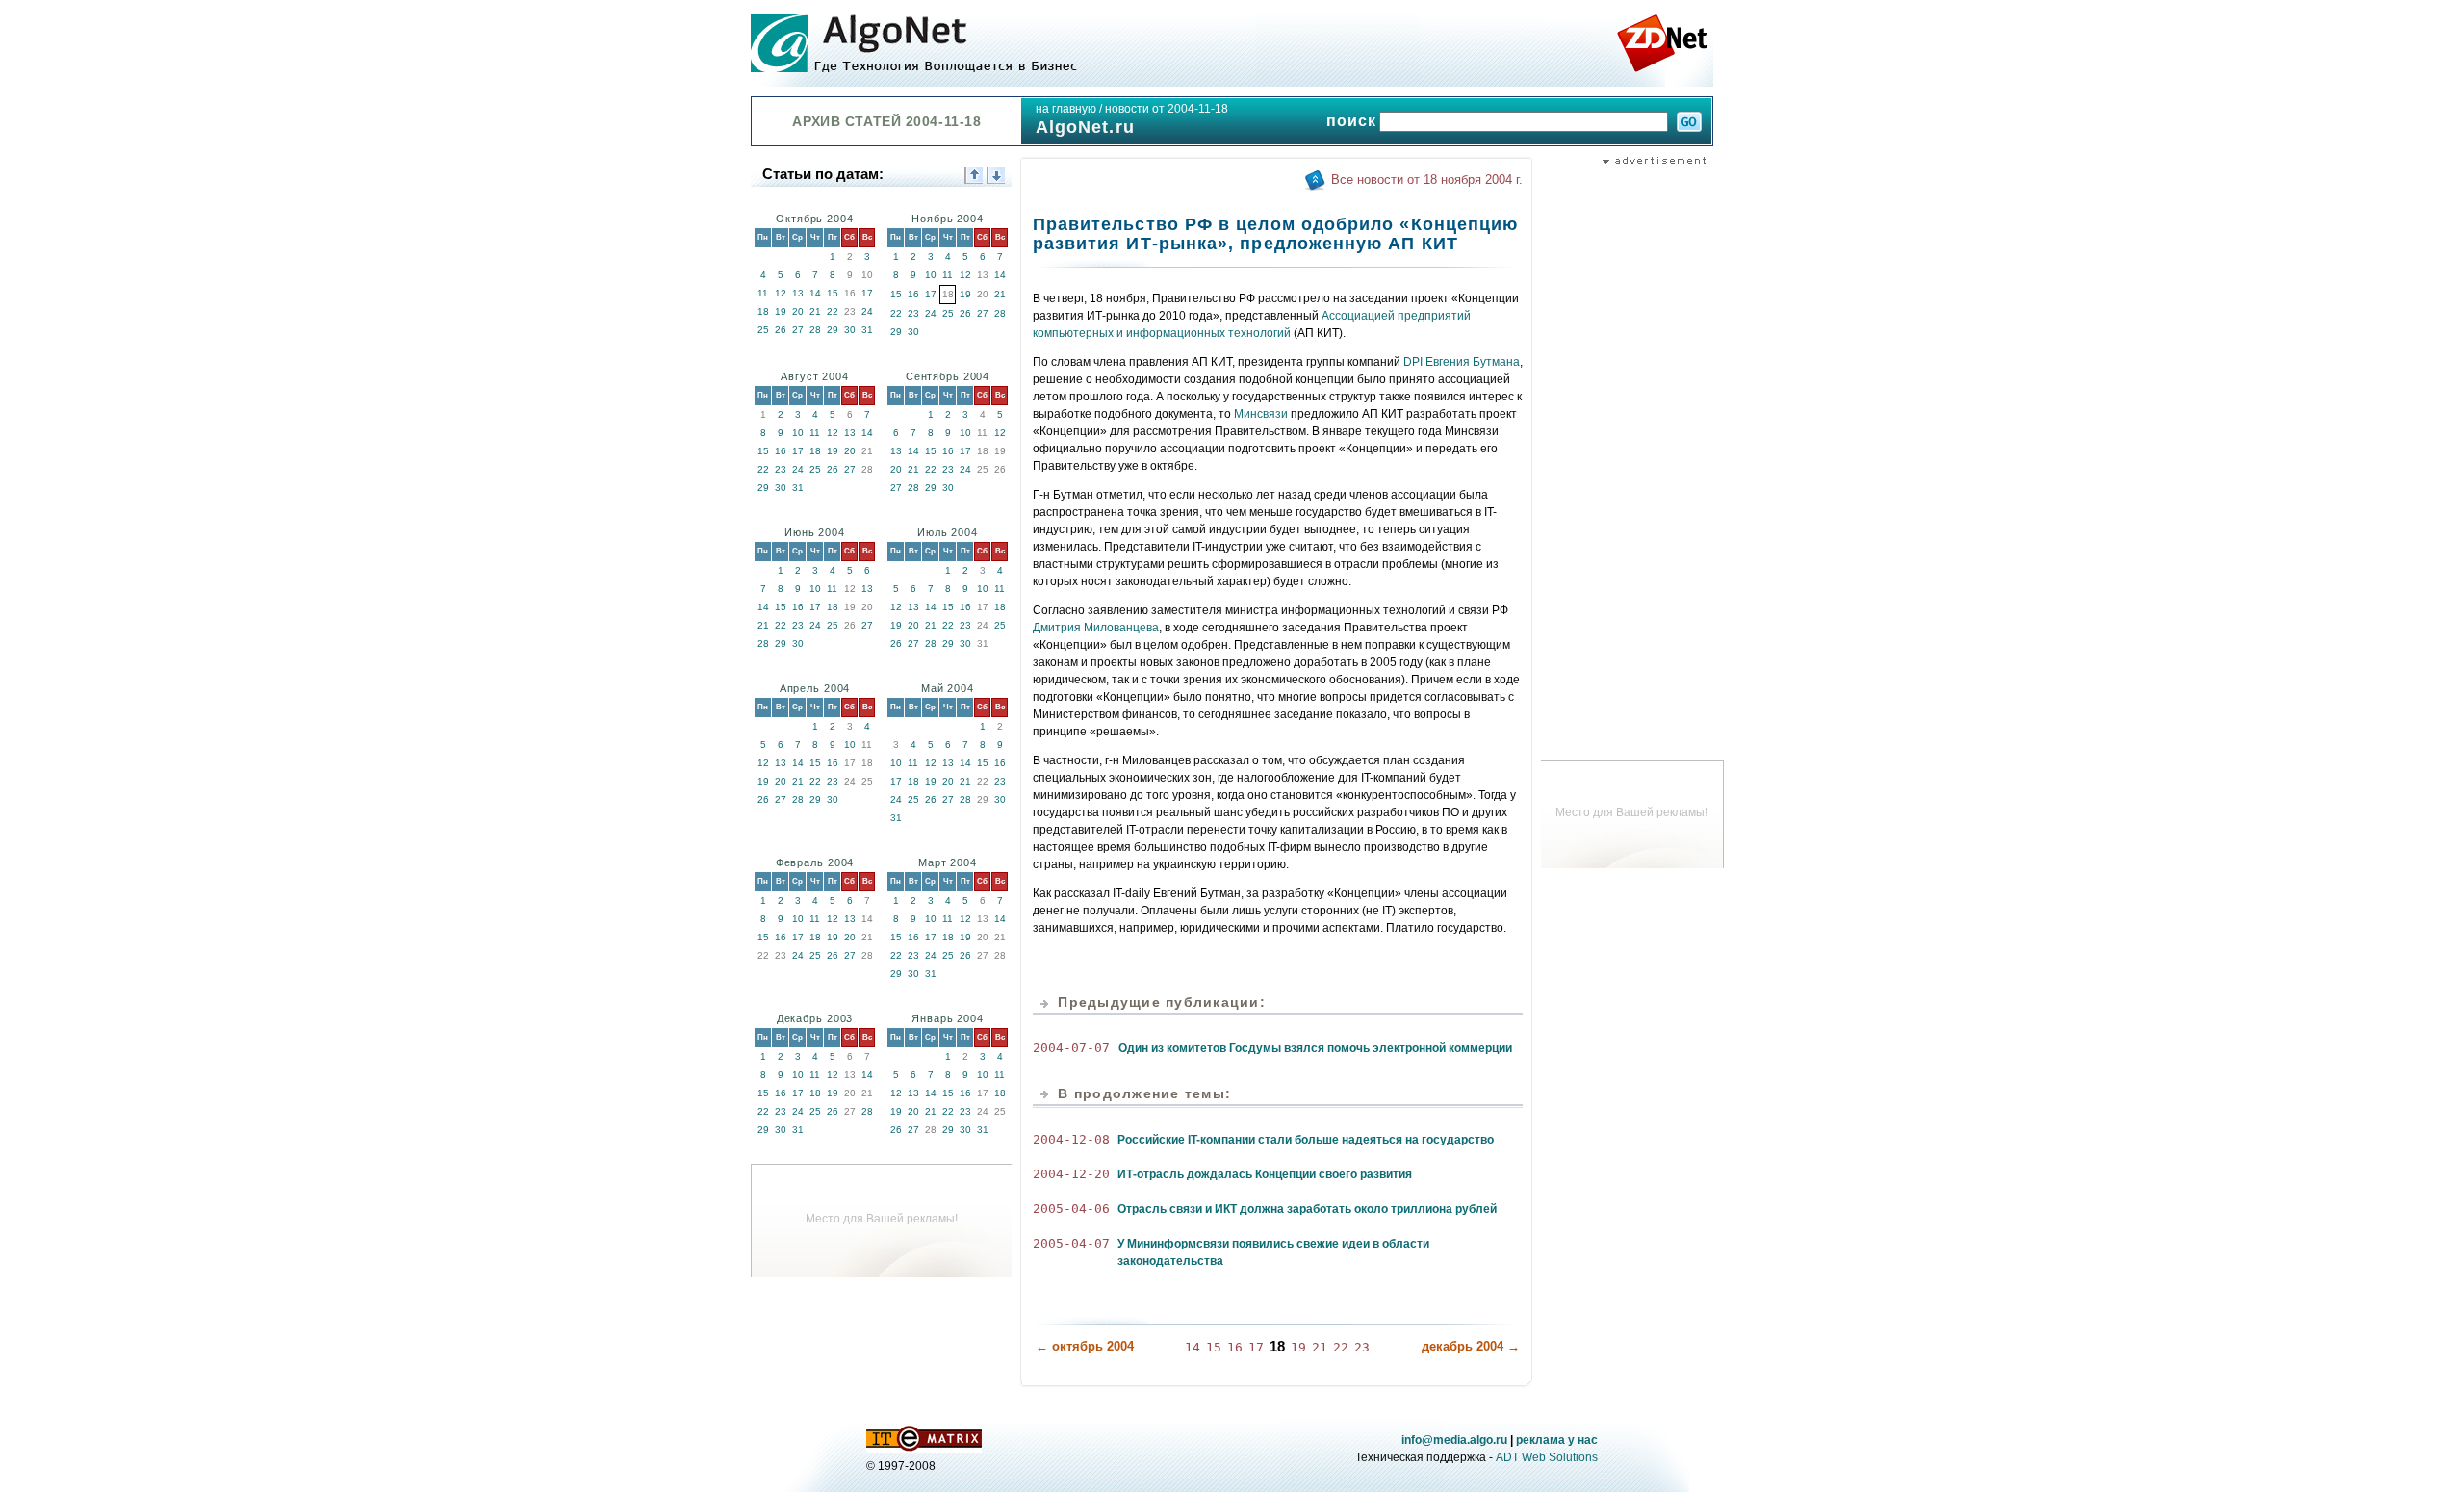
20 (798, 311)
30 (850, 330)
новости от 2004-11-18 (1167, 109)
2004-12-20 (1071, 1174)
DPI (1413, 362)
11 (763, 293)
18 (763, 311)
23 (913, 313)
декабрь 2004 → (1471, 1346)
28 (815, 330)
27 (798, 330)
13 (798, 293)
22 (833, 311)
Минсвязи (1261, 414)
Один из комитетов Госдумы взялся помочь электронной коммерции (1315, 1048)
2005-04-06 (1071, 1209)
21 (815, 311)
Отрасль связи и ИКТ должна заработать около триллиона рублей (1307, 1209)
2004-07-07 (1071, 1048)
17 (867, 293)
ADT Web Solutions (1547, 1457)
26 (781, 330)
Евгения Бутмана (1473, 362)
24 (867, 311)
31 (867, 330)
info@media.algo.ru (1454, 1440)
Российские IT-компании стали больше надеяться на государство (1306, 1140)
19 (781, 311)
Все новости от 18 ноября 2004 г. (1427, 180)
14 (815, 293)
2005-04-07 (1071, 1243)
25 (763, 330)
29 (833, 330)
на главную (1066, 109)
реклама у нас (1557, 1440)
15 (833, 293)
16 (913, 294)
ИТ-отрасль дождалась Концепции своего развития (1265, 1174)
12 (781, 293)
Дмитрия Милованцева (1096, 628)
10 (931, 275)
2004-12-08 (1071, 1139)
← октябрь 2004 (1085, 1346)
